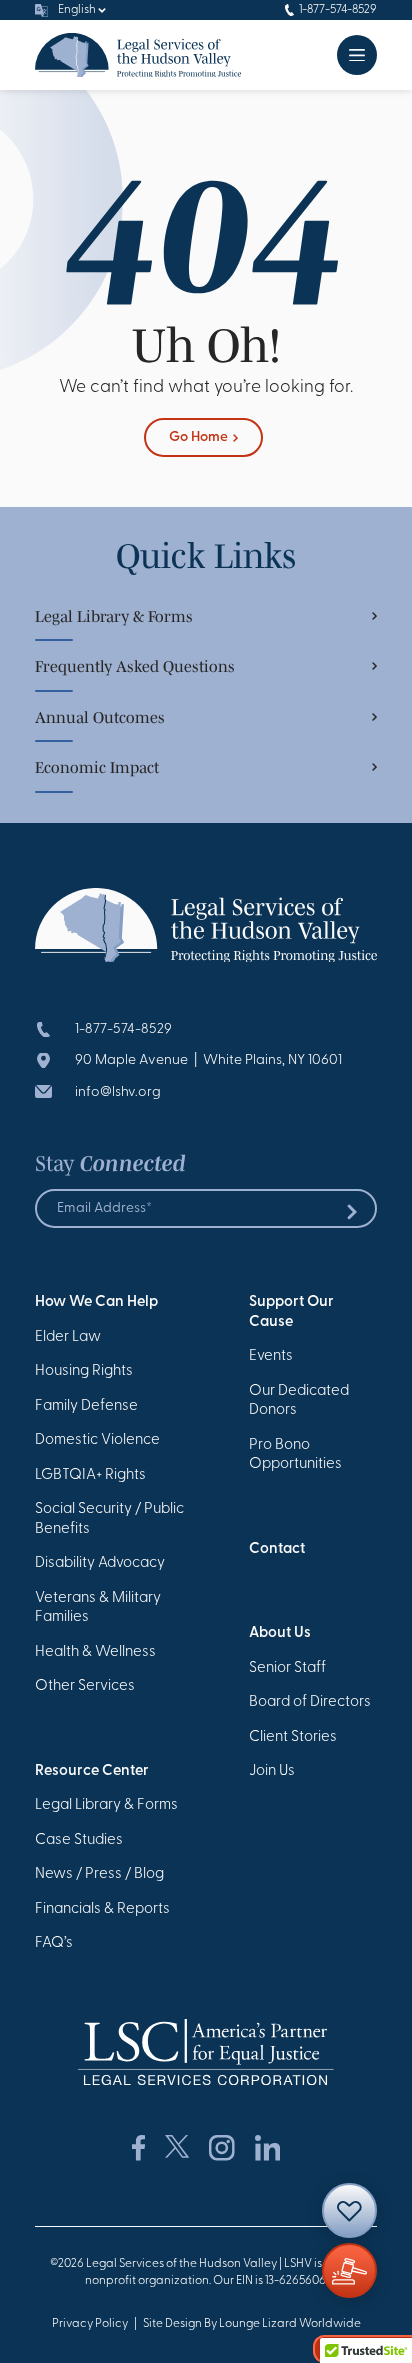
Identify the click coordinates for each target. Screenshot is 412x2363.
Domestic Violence (97, 1440)
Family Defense (86, 1406)
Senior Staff (287, 1668)
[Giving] (349, 2270)
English (77, 10)
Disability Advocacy (100, 1563)
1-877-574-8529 (338, 10)
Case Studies (79, 1840)
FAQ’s (54, 1943)
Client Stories (293, 1737)
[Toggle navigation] (357, 55)
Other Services (85, 1686)
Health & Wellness (95, 1652)
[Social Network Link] (138, 2148)
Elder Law (68, 1337)
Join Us (272, 1771)
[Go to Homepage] (138, 55)
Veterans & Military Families (98, 1608)
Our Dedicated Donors (299, 1401)
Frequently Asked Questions (135, 666)
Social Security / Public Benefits (109, 1519)
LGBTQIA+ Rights (90, 1475)
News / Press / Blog (99, 1874)
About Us (280, 1633)
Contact (277, 1549)
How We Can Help (96, 1302)
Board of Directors (310, 1702)
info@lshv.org (118, 1092)
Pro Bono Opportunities (295, 1455)
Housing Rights (84, 1371)
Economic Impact (97, 767)
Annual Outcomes (100, 717)
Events (271, 1356)
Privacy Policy (90, 2324)
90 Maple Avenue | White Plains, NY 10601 (208, 1060)
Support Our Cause (291, 1312)
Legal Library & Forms (114, 616)
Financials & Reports (102, 1909)
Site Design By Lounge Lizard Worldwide (252, 2324)
